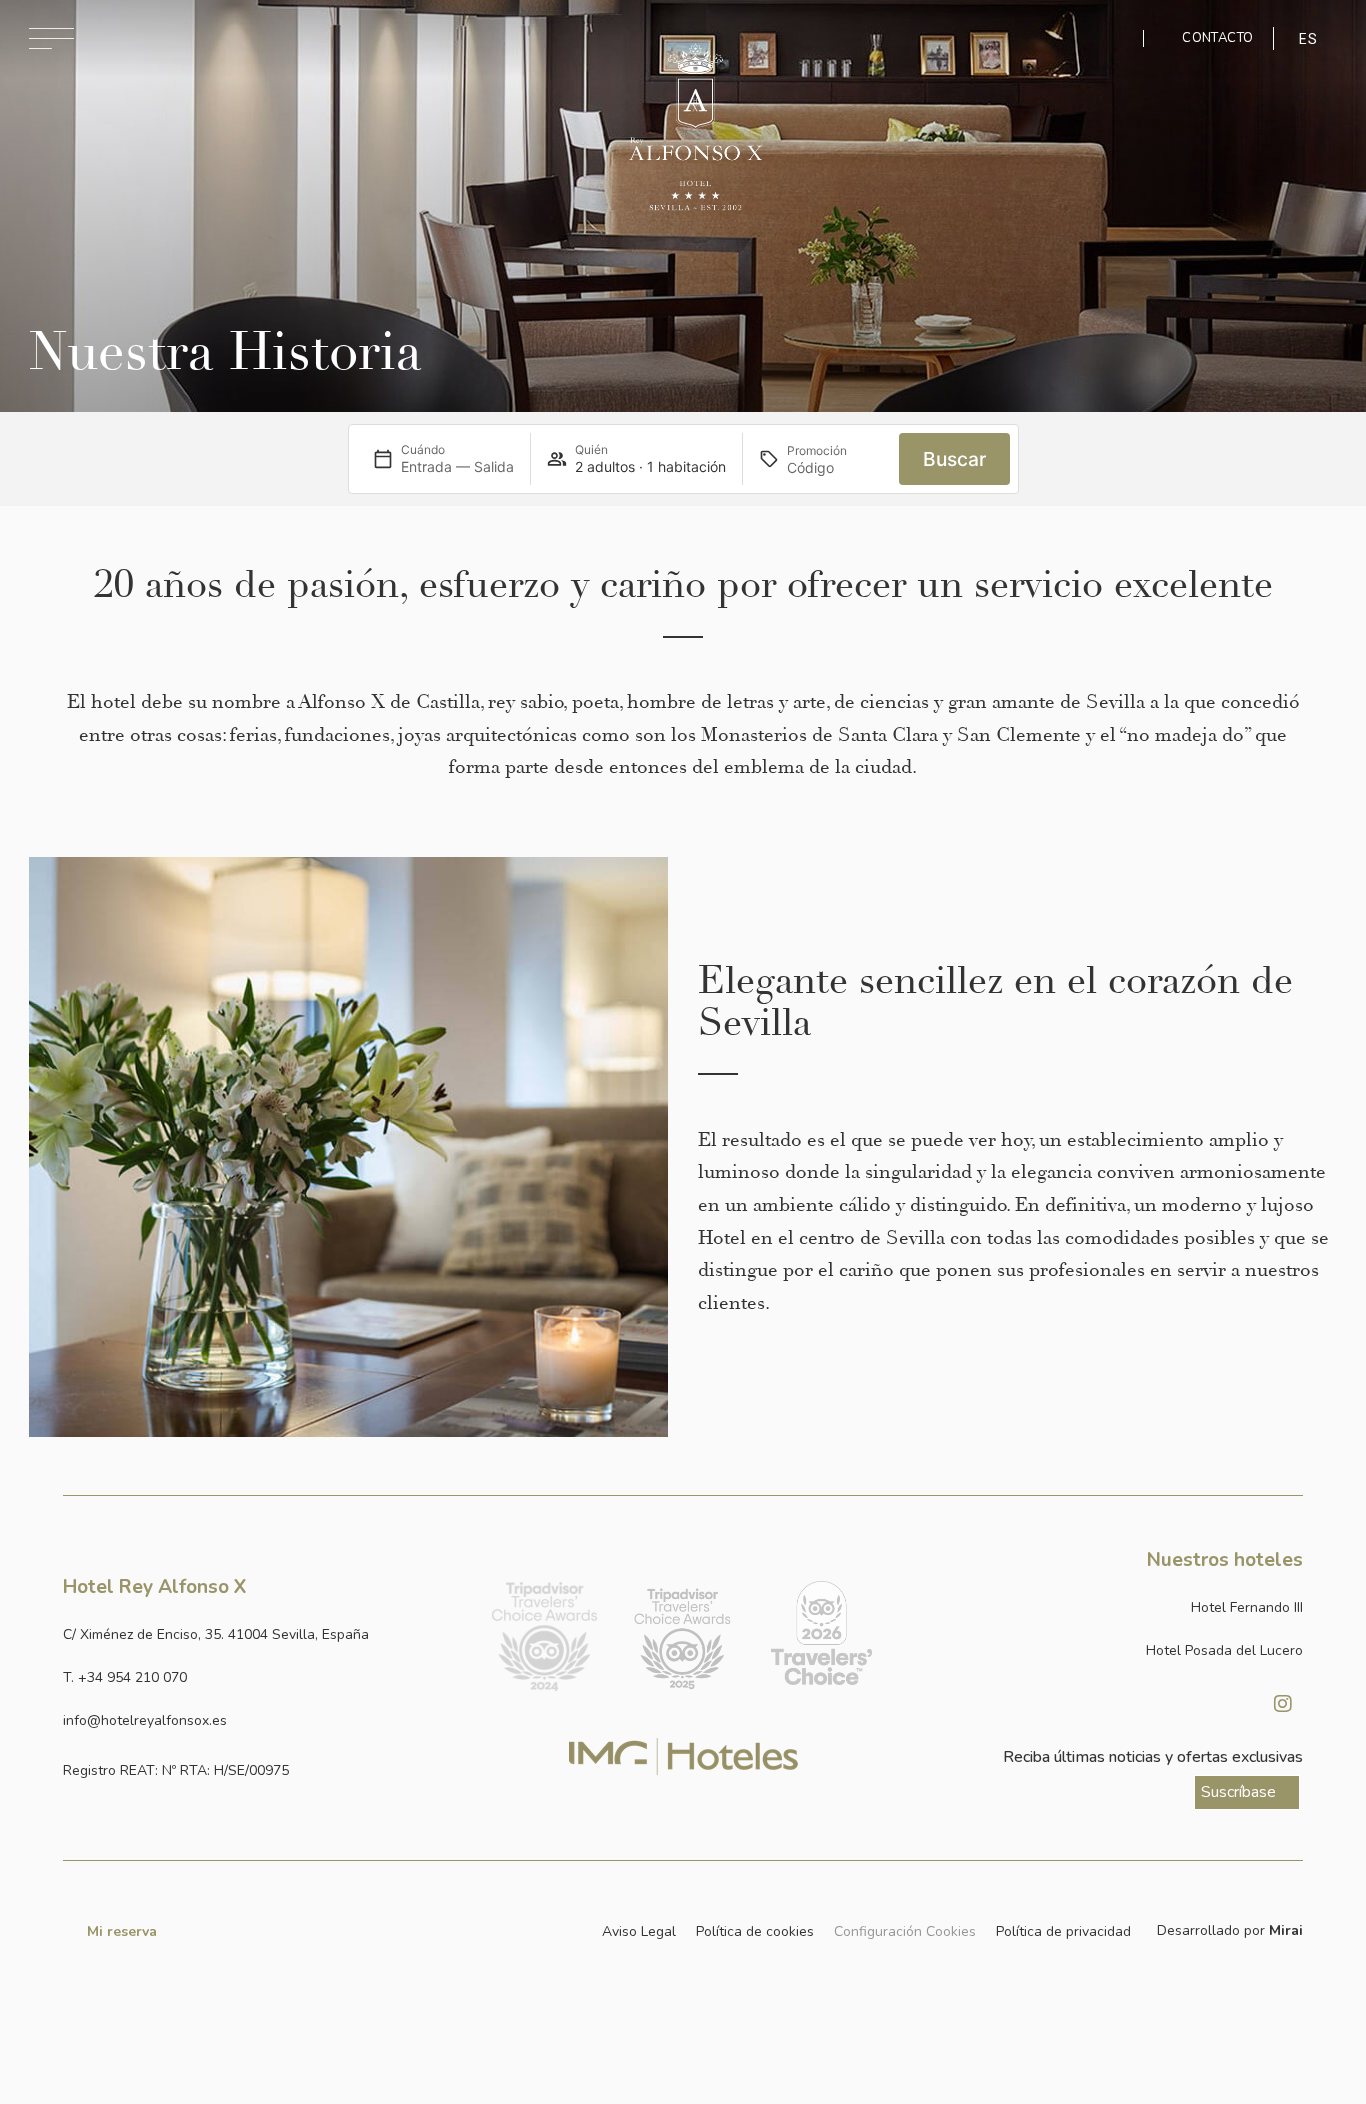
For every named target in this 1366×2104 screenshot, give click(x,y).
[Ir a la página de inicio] (695, 127)
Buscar (954, 459)
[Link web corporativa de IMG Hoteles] (683, 1756)
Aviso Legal (639, 1931)
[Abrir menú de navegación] (51, 38)
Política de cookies (755, 1931)
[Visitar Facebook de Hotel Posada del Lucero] (1233, 1704)
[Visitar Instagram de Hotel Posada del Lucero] (1283, 1704)
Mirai (1286, 1930)
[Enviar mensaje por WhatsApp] (1113, 38)
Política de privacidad (1063, 1931)
